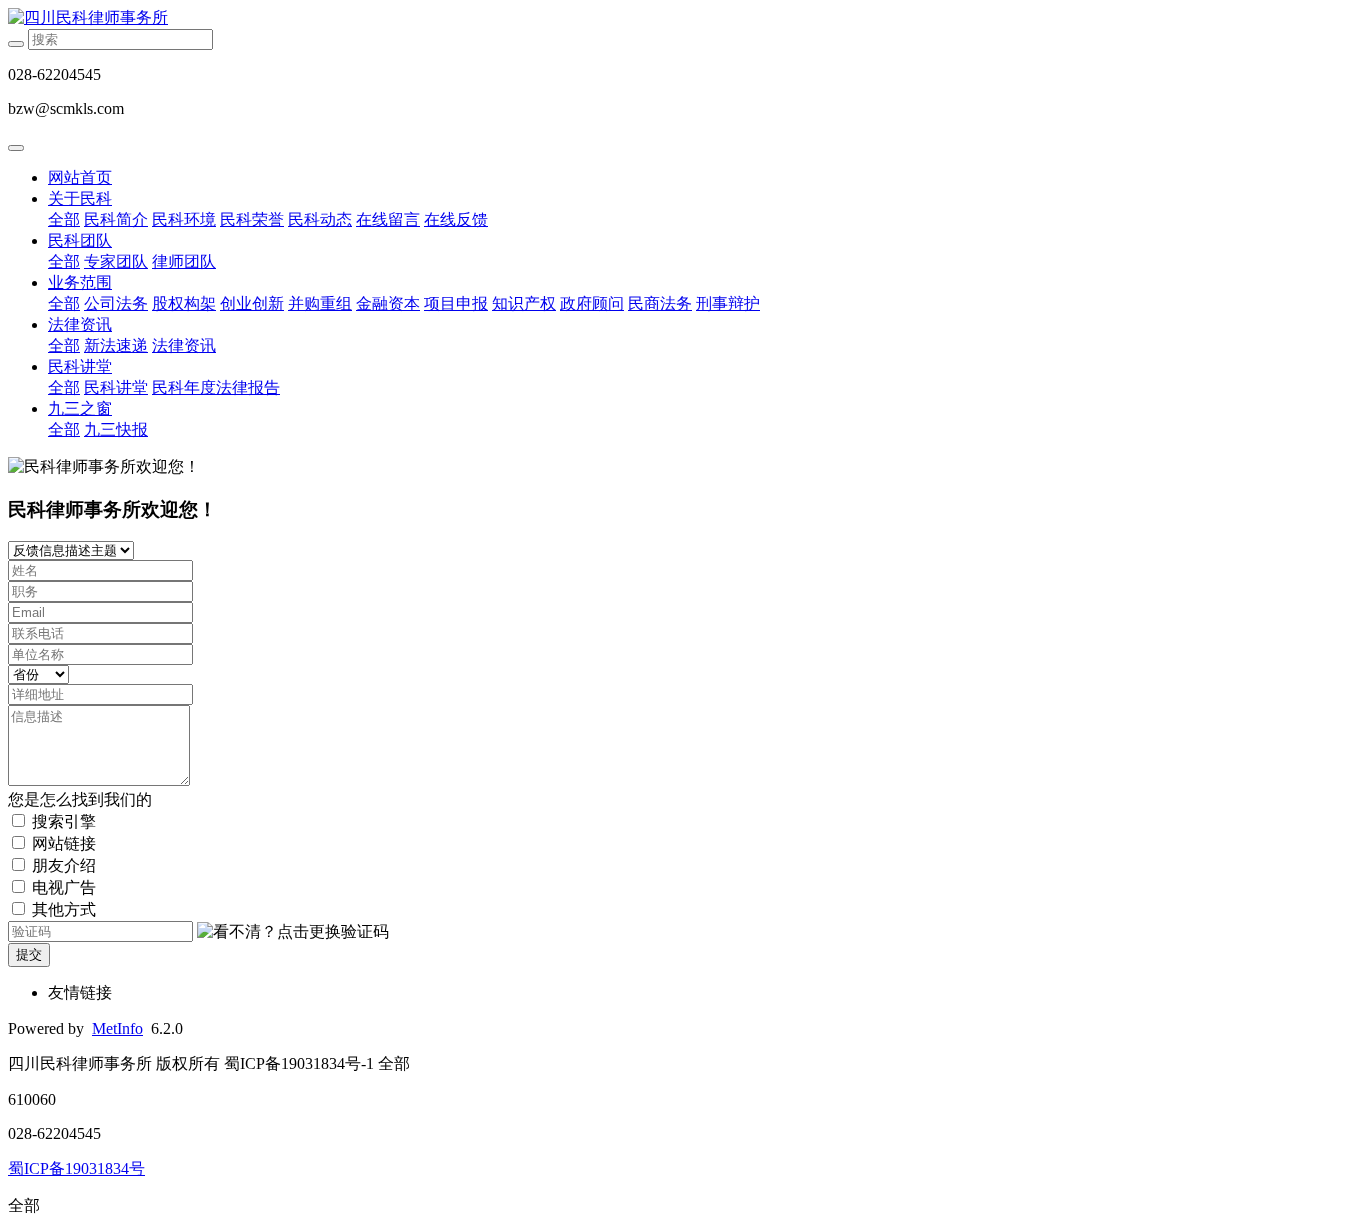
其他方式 (64, 909)
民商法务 (660, 303)
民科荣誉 (252, 219)
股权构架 (184, 303)
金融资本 (388, 303)
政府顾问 (592, 303)
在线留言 (388, 219)
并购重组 (320, 303)
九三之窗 (80, 408)
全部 (64, 219)
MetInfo (117, 1028)
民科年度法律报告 (216, 387)
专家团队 (116, 261)
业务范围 (80, 282)
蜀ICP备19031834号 (76, 1168)
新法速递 (116, 345)
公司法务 (116, 303)
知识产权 (524, 303)
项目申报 (456, 303)
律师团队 (184, 261)
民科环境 (184, 219)
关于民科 (80, 198)
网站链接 (64, 843)
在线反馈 (456, 219)
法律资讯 (80, 324)
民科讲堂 (80, 366)
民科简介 (116, 219)
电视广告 (64, 887)
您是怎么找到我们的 (80, 799)
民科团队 (80, 240)
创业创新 (252, 303)
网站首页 (80, 177)
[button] (293, 932)
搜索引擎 (64, 821)
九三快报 (116, 429)
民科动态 (320, 219)
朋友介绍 (64, 865)
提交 (29, 954)
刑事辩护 (728, 303)
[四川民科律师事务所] (683, 18)
